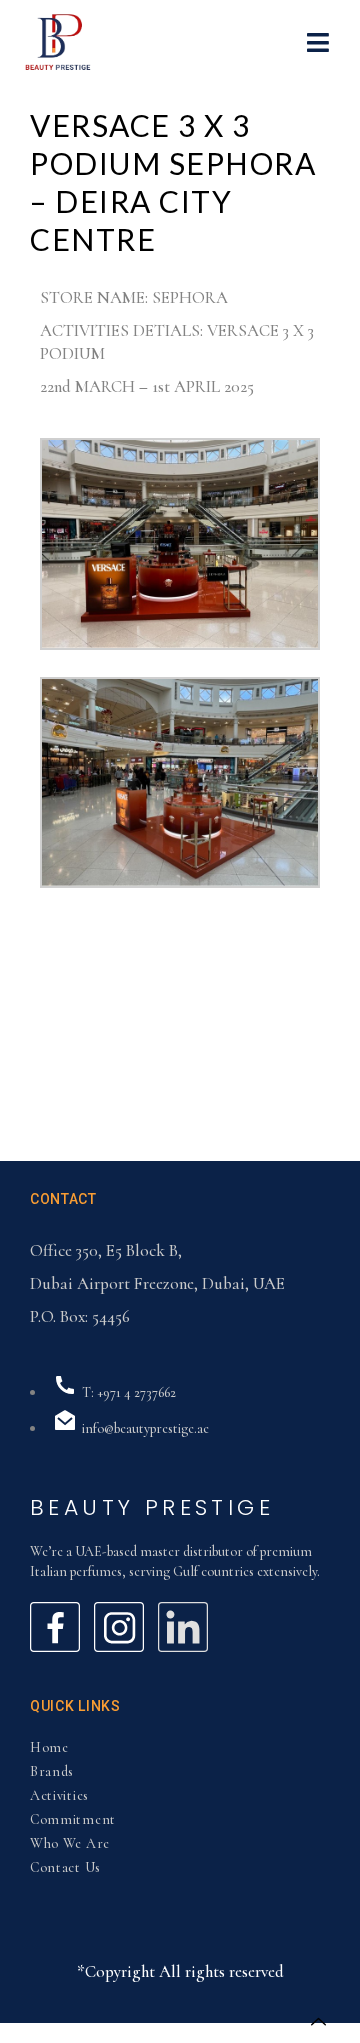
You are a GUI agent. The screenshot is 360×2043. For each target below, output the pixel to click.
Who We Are (70, 1843)
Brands (52, 1771)
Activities (59, 1795)
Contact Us (65, 1867)
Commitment (73, 1819)
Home (49, 1747)
